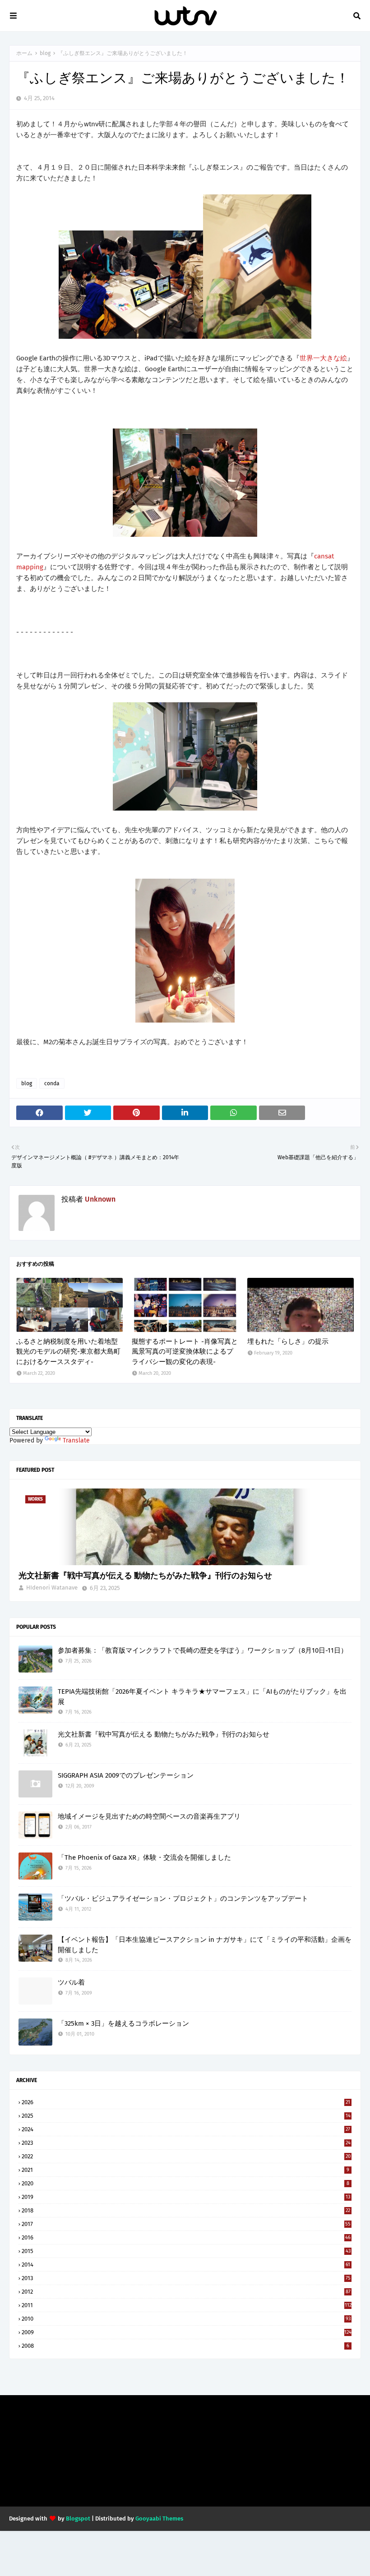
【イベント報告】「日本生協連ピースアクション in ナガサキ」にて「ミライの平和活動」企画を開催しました (205, 1945)
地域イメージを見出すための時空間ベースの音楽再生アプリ (149, 1816)
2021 (185, 2170)
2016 (186, 2237)
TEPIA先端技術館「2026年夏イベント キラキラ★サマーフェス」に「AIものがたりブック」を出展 (202, 1697)
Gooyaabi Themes (159, 2518)
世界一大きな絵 (323, 358)
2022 (186, 2156)
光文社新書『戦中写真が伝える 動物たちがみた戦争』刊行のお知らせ (145, 1576)
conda (52, 1083)
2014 (186, 2265)
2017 (186, 2224)
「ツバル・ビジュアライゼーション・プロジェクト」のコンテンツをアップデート (183, 1899)
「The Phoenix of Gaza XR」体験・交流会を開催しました (144, 1857)
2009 (187, 2332)
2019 (186, 2197)
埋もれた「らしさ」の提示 (288, 1341)
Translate (76, 1440)
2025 (186, 2116)
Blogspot (78, 2518)
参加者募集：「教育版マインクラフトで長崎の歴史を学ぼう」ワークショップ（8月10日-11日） (203, 1650)
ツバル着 (71, 1982)
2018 (186, 2210)
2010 (186, 2319)
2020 (185, 2183)
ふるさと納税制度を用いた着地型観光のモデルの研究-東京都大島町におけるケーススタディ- (68, 1352)
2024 (186, 2129)
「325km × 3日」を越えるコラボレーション (123, 2023)
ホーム (24, 53)
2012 (186, 2292)
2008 (185, 2346)
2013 (186, 2278)
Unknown (100, 1199)
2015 (186, 2251)
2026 (186, 2102)
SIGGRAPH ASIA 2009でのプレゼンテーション (126, 1775)
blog (45, 53)
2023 (186, 2143)
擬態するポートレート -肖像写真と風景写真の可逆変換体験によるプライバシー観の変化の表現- (185, 1352)
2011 (187, 2305)
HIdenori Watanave (52, 1588)
